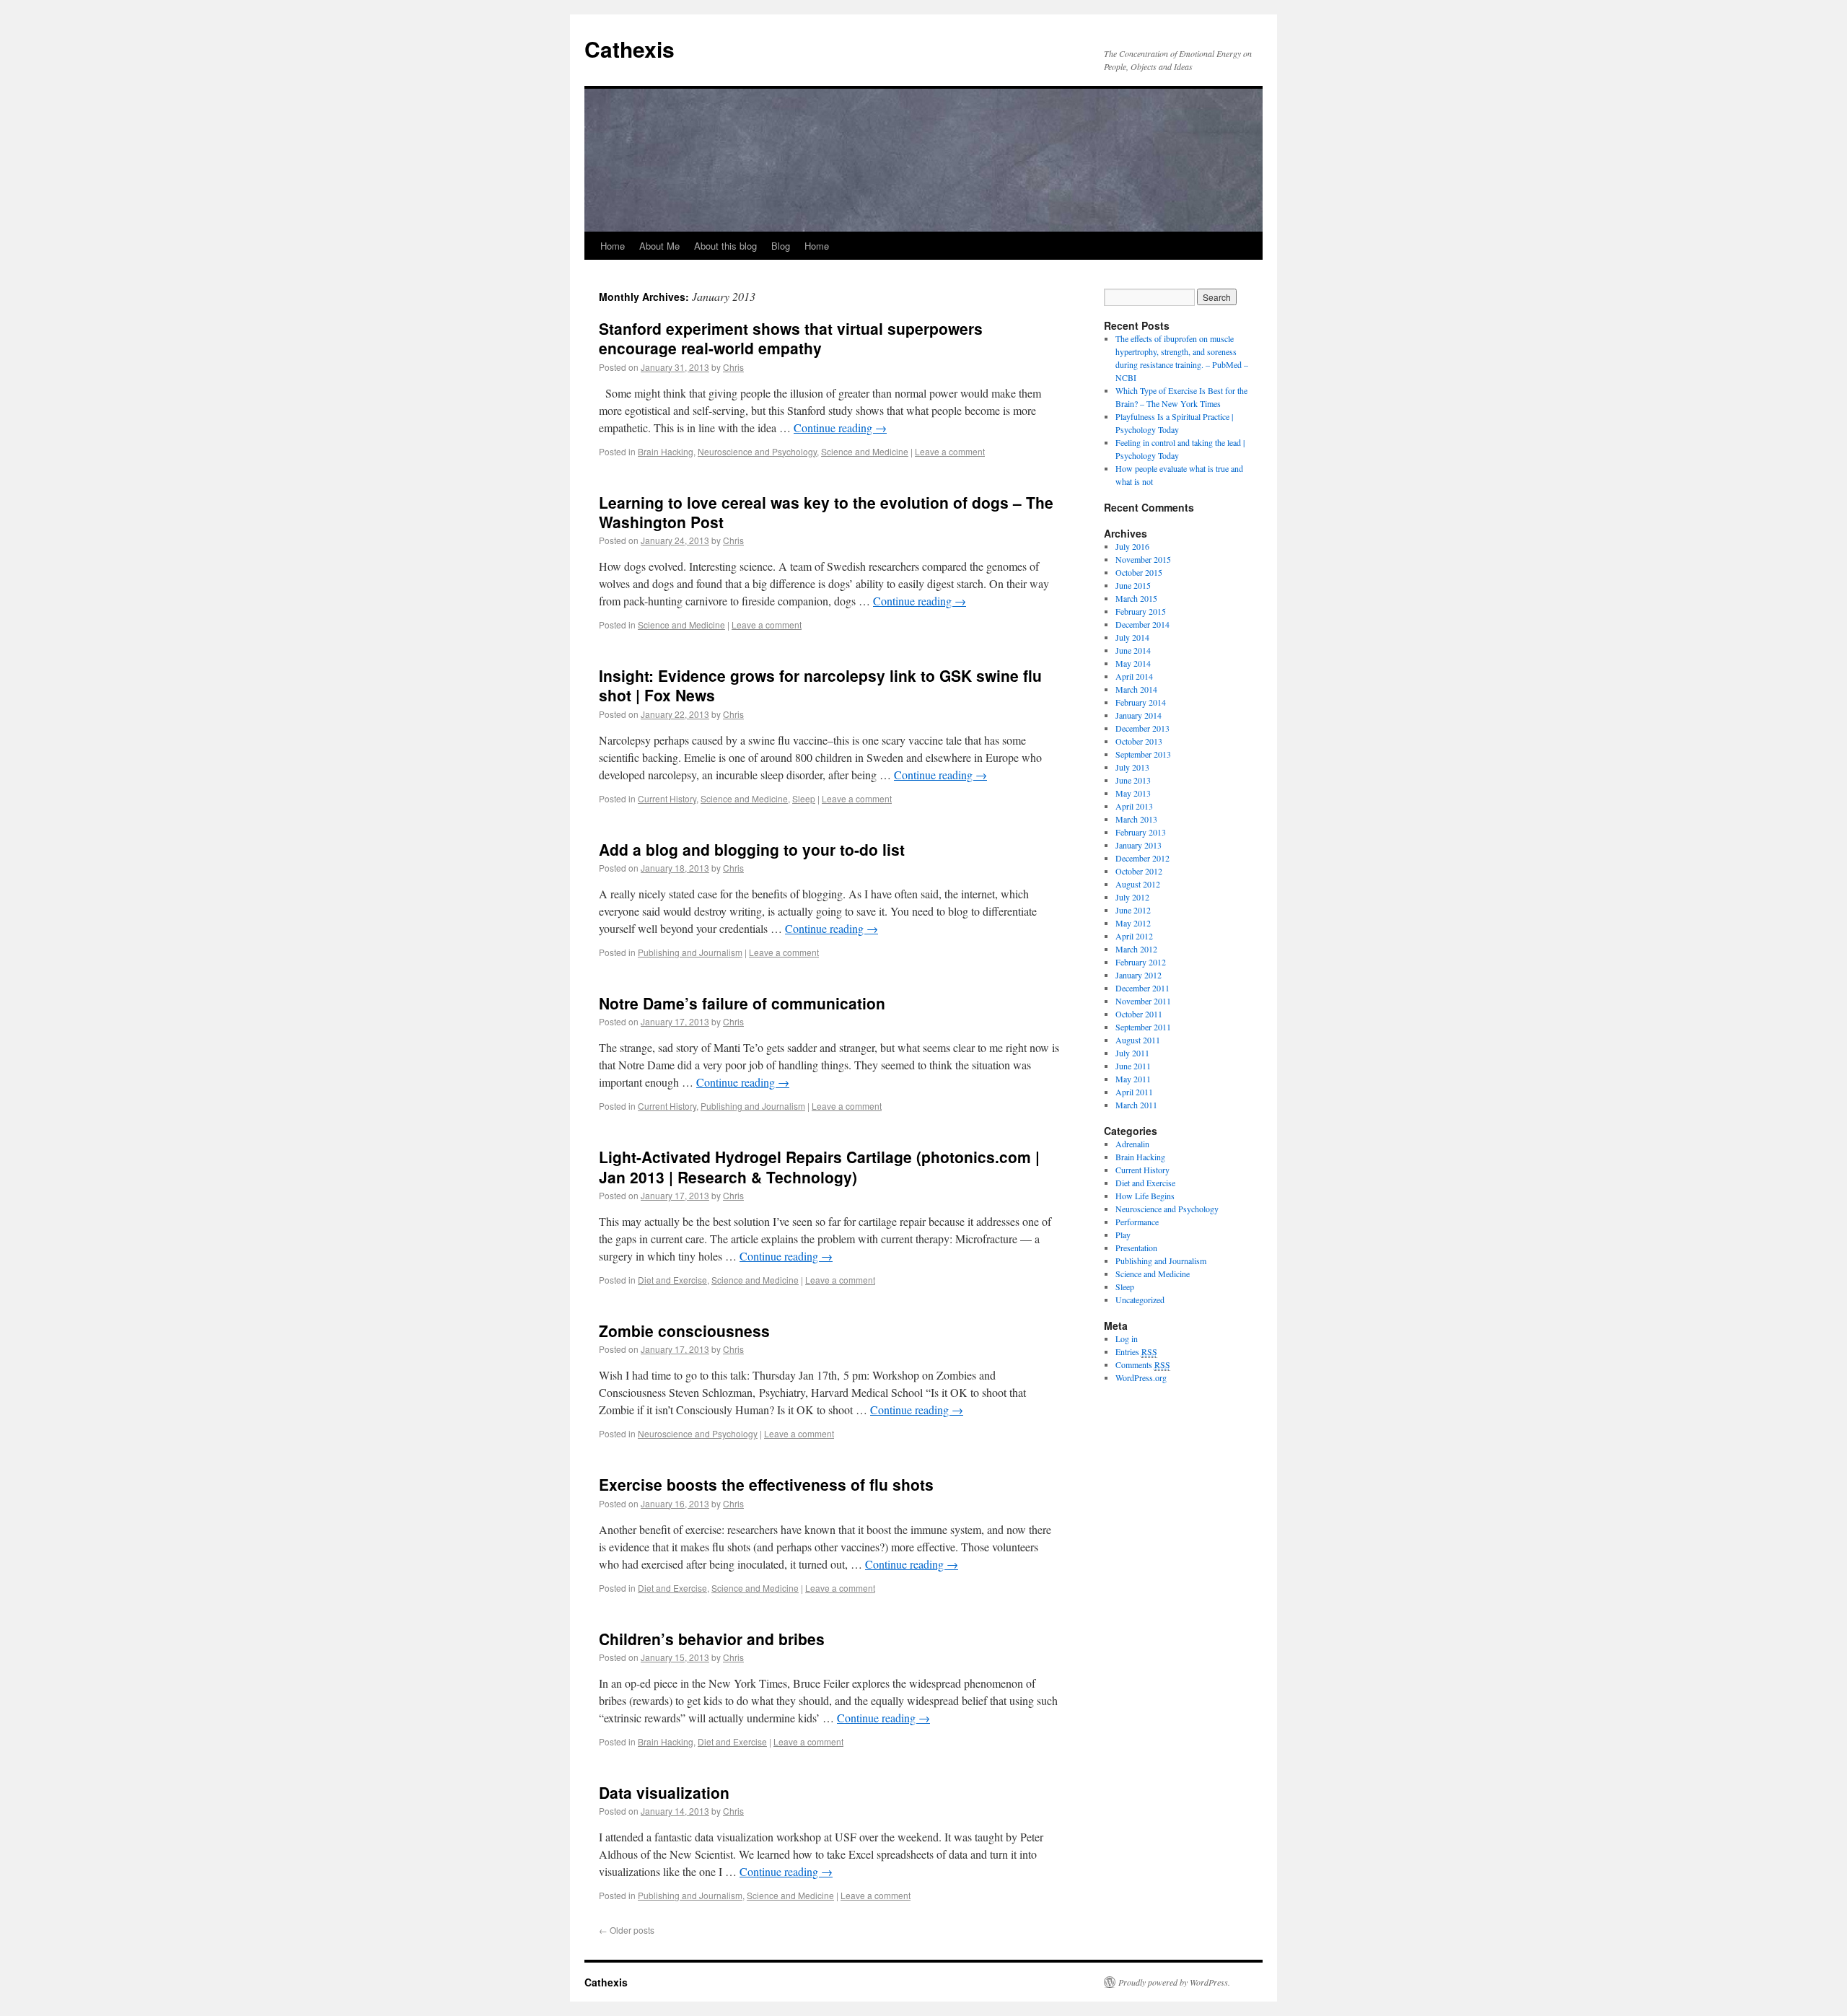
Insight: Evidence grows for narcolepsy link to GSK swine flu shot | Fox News (820, 685)
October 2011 (1139, 1014)
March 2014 (1136, 689)
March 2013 (1136, 819)
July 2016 (1132, 546)
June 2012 (1133, 910)
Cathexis (629, 49)
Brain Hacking (666, 451)
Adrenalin (1132, 1144)
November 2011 (1143, 1001)
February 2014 (1141, 702)
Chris (733, 367)
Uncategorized (1140, 1300)
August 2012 (1138, 884)
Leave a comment (950, 451)
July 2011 (1132, 1053)
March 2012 (1136, 949)
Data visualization (664, 1792)
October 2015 (1139, 572)
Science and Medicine (865, 451)
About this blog (725, 246)
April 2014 (1134, 676)
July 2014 (1132, 637)
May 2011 (1133, 1079)
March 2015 (1136, 598)
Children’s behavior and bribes (712, 1639)
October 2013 (1139, 741)
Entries (1136, 1351)
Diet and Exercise (672, 1280)
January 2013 (1139, 845)
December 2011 (1142, 988)
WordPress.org (1141, 1377)
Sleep (804, 798)
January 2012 (1139, 975)
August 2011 (1138, 1040)
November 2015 (1143, 559)
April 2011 (1134, 1092)
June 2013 (1133, 780)
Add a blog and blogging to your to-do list (752, 849)
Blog (781, 246)
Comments (1143, 1364)
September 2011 (1143, 1027)
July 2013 (1132, 767)
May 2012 (1133, 923)
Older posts (627, 1930)
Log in (1127, 1338)
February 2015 (1141, 611)
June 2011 (1133, 1066)
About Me (659, 246)
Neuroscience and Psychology (757, 451)
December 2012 (1142, 858)
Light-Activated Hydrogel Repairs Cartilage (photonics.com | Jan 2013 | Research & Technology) (819, 1166)
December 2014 (1142, 624)
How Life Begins (1145, 1196)
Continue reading (840, 428)
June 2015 (1133, 585)
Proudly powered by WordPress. (1174, 1982)
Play (1123, 1235)
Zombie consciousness (684, 1331)
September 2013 (1143, 754)
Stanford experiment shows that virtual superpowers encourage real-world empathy (791, 338)
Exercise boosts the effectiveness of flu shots (766, 1484)
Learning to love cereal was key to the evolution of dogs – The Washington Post (826, 512)
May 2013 (1133, 793)
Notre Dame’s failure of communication (742, 1003)
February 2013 (1141, 832)
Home (613, 246)
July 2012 (1132, 897)
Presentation (1136, 1248)
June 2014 (1133, 650)
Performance (1137, 1222)
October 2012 (1139, 871)
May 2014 (1133, 663)
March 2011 (1136, 1105)
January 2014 (1139, 715)
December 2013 (1142, 728)
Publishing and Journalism (690, 952)
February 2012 (1141, 962)
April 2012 (1134, 936)
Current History (667, 798)
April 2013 (1134, 806)
